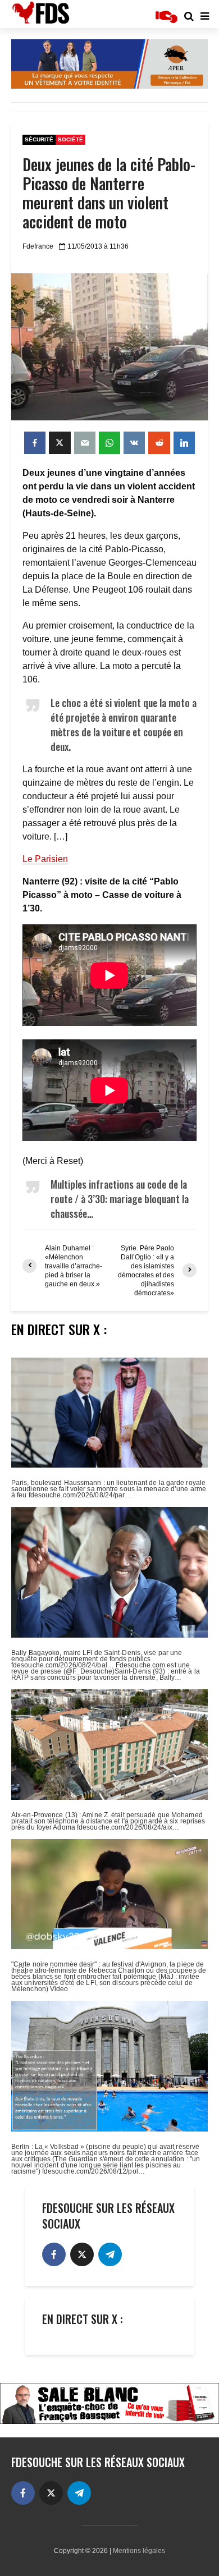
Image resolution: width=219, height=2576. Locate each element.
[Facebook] (54, 2254)
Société (70, 139)
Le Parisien (45, 859)
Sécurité (39, 139)
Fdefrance (38, 246)
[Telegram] (110, 2254)
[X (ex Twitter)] (82, 2254)
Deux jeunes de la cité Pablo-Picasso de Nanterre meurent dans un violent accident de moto (109, 193)
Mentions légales (139, 2551)
